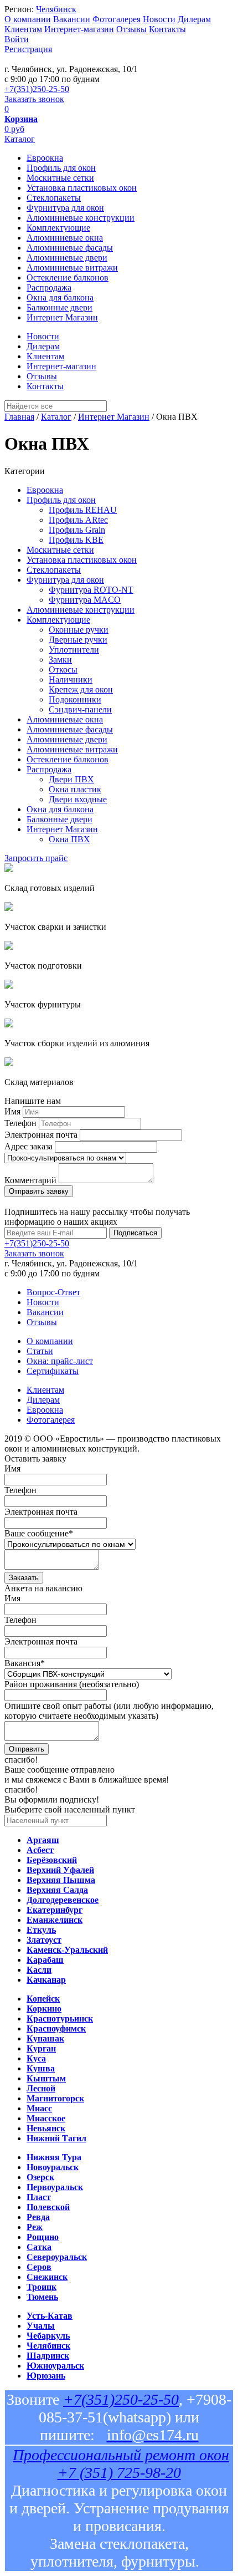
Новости (159, 19)
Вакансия (25, 1663)
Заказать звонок (34, 99)
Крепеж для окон (81, 689)
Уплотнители (74, 650)
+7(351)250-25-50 (37, 89)
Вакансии (72, 19)
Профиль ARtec (78, 520)
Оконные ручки (79, 630)
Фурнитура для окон (65, 208)
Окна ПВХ (69, 839)
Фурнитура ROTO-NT (91, 590)
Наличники (71, 679)
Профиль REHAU (83, 510)
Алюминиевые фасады (70, 248)
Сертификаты (53, 1371)
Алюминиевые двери (67, 258)
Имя (12, 1111)
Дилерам (194, 19)
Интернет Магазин (62, 317)
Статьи (40, 1351)
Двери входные (78, 799)
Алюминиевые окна (65, 238)
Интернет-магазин (79, 29)
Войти (17, 39)
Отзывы (131, 29)
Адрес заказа (29, 1146)
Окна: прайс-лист (60, 1361)
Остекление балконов (68, 278)
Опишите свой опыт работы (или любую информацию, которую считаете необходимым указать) (109, 1711)
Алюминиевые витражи (72, 268)
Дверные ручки (78, 640)
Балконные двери (59, 307)
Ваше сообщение (39, 1533)
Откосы (63, 670)
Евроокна (45, 158)
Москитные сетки (60, 178)
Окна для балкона (60, 297)
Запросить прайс (36, 858)
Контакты (167, 29)
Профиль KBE (76, 540)
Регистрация (28, 49)
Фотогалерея (117, 19)
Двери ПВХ (71, 779)
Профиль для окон (61, 168)
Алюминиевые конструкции (81, 218)
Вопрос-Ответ (53, 1292)
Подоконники (75, 699)
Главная (19, 417)
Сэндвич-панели (80, 709)
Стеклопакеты (54, 198)
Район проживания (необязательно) (72, 1684)
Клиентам (23, 29)
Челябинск (56, 9)
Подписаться (135, 1233)
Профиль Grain (77, 530)
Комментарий (30, 1180)
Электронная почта (41, 1135)
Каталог (20, 139)
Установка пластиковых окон (82, 188)
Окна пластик (75, 789)
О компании (28, 19)
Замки (60, 660)
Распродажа (49, 287)
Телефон (20, 1123)
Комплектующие (58, 228)
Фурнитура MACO (85, 600)
